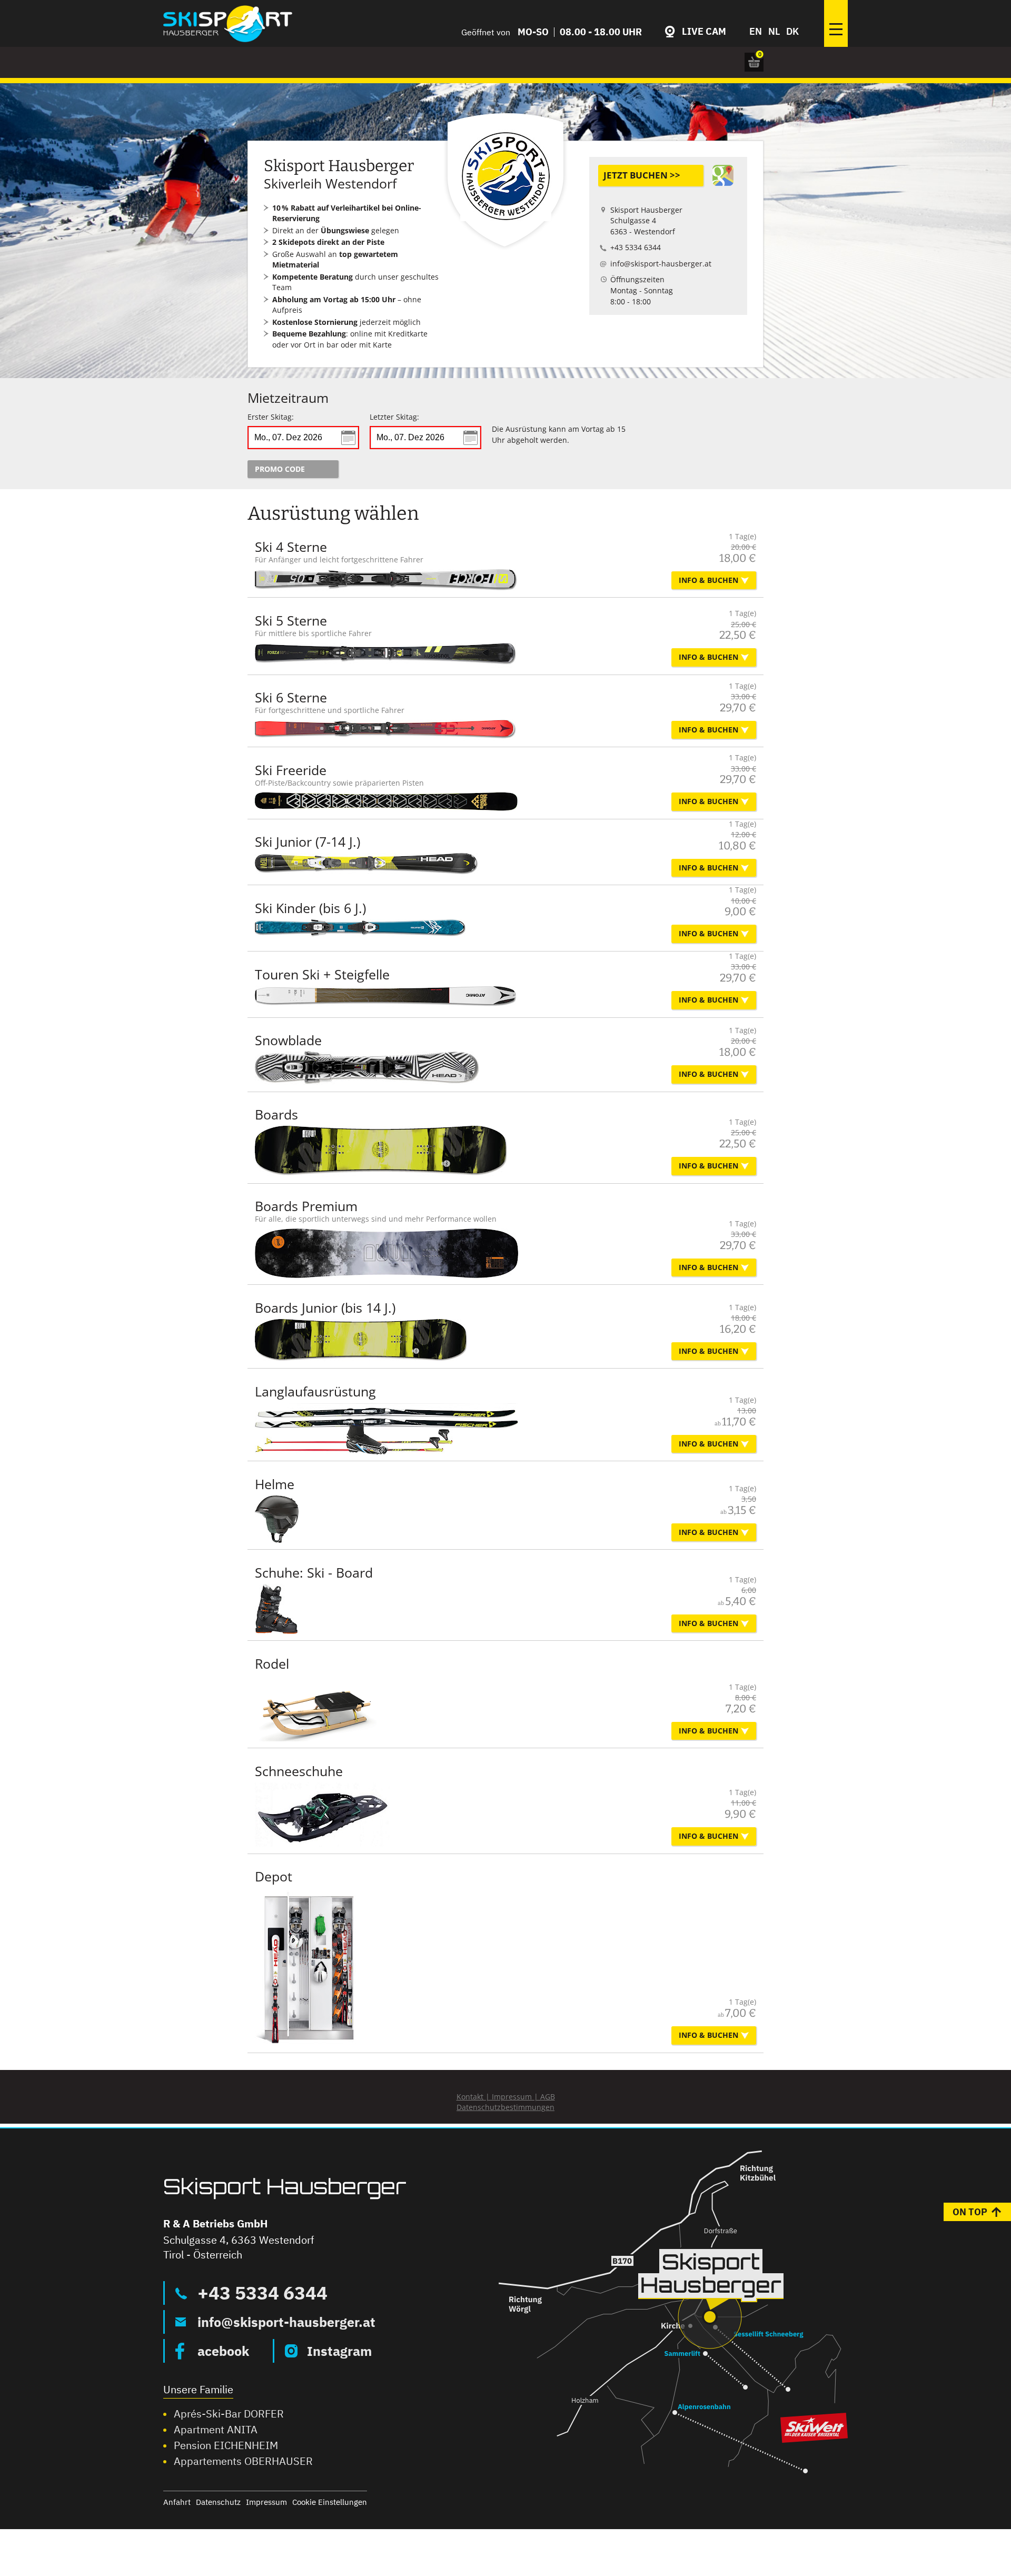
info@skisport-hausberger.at (286, 2322)
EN (756, 32)
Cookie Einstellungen (330, 2502)
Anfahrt (177, 2502)
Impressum (266, 2502)
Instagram (339, 2351)
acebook (223, 2351)
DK (792, 32)
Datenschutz (218, 2502)
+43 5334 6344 (262, 2293)
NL (774, 32)
